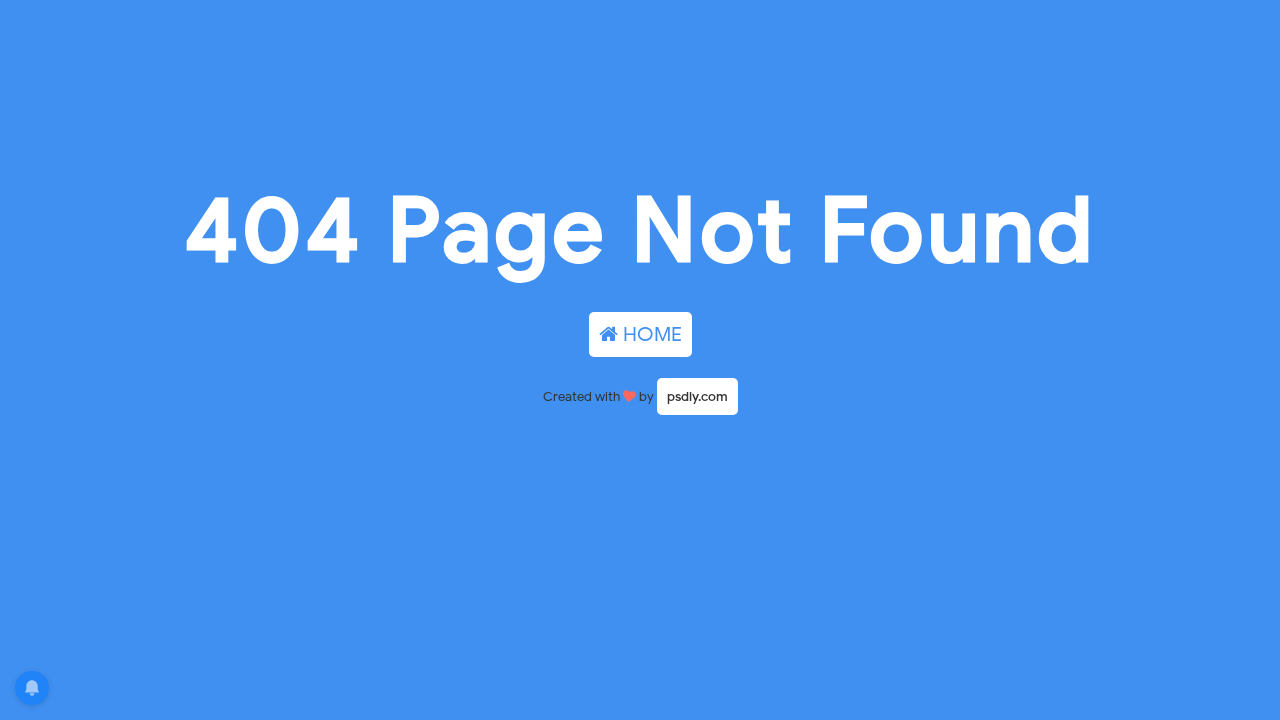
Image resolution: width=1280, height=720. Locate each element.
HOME (650, 334)
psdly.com (697, 396)
